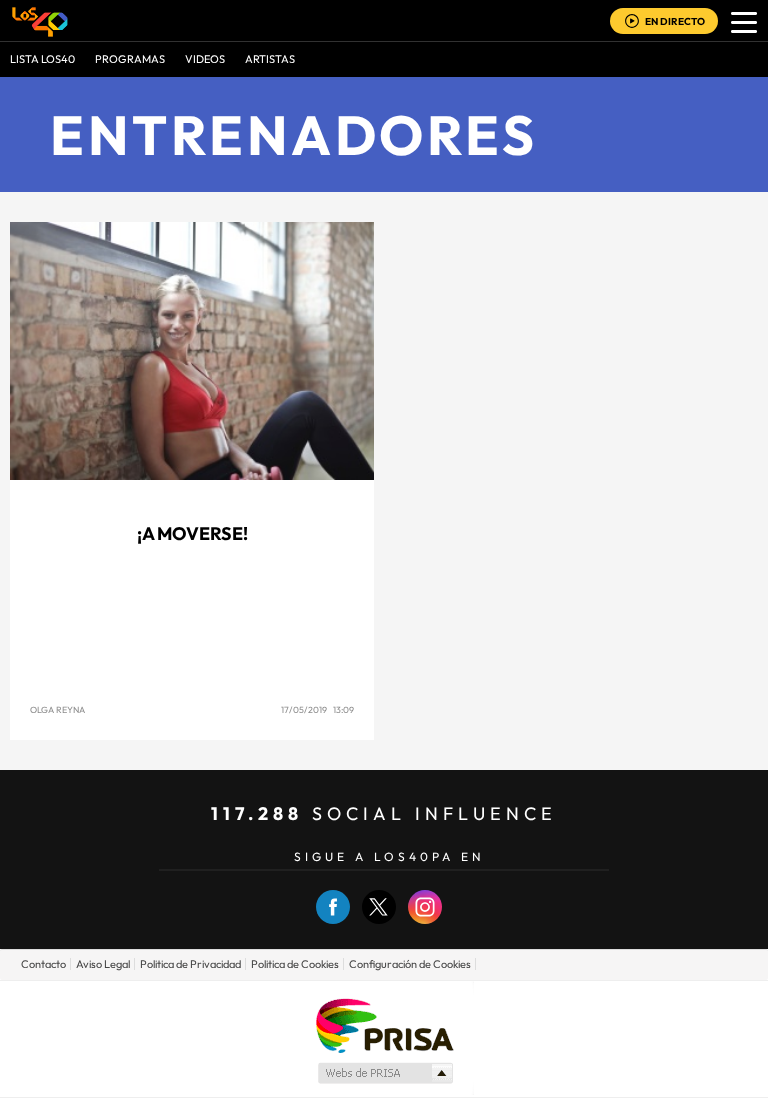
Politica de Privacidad (190, 964)
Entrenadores (293, 134)
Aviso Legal (103, 964)
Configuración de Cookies (410, 964)
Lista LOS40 (42, 59)
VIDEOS (205, 59)
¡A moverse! (192, 533)
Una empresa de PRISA (384, 1024)
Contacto (43, 964)
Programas (130, 59)
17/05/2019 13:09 (317, 709)
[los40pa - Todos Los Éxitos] (40, 21)
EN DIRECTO (675, 21)
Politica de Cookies (295, 964)
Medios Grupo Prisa (384, 1073)
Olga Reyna (57, 709)
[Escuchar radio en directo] (632, 22)
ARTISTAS (270, 59)
